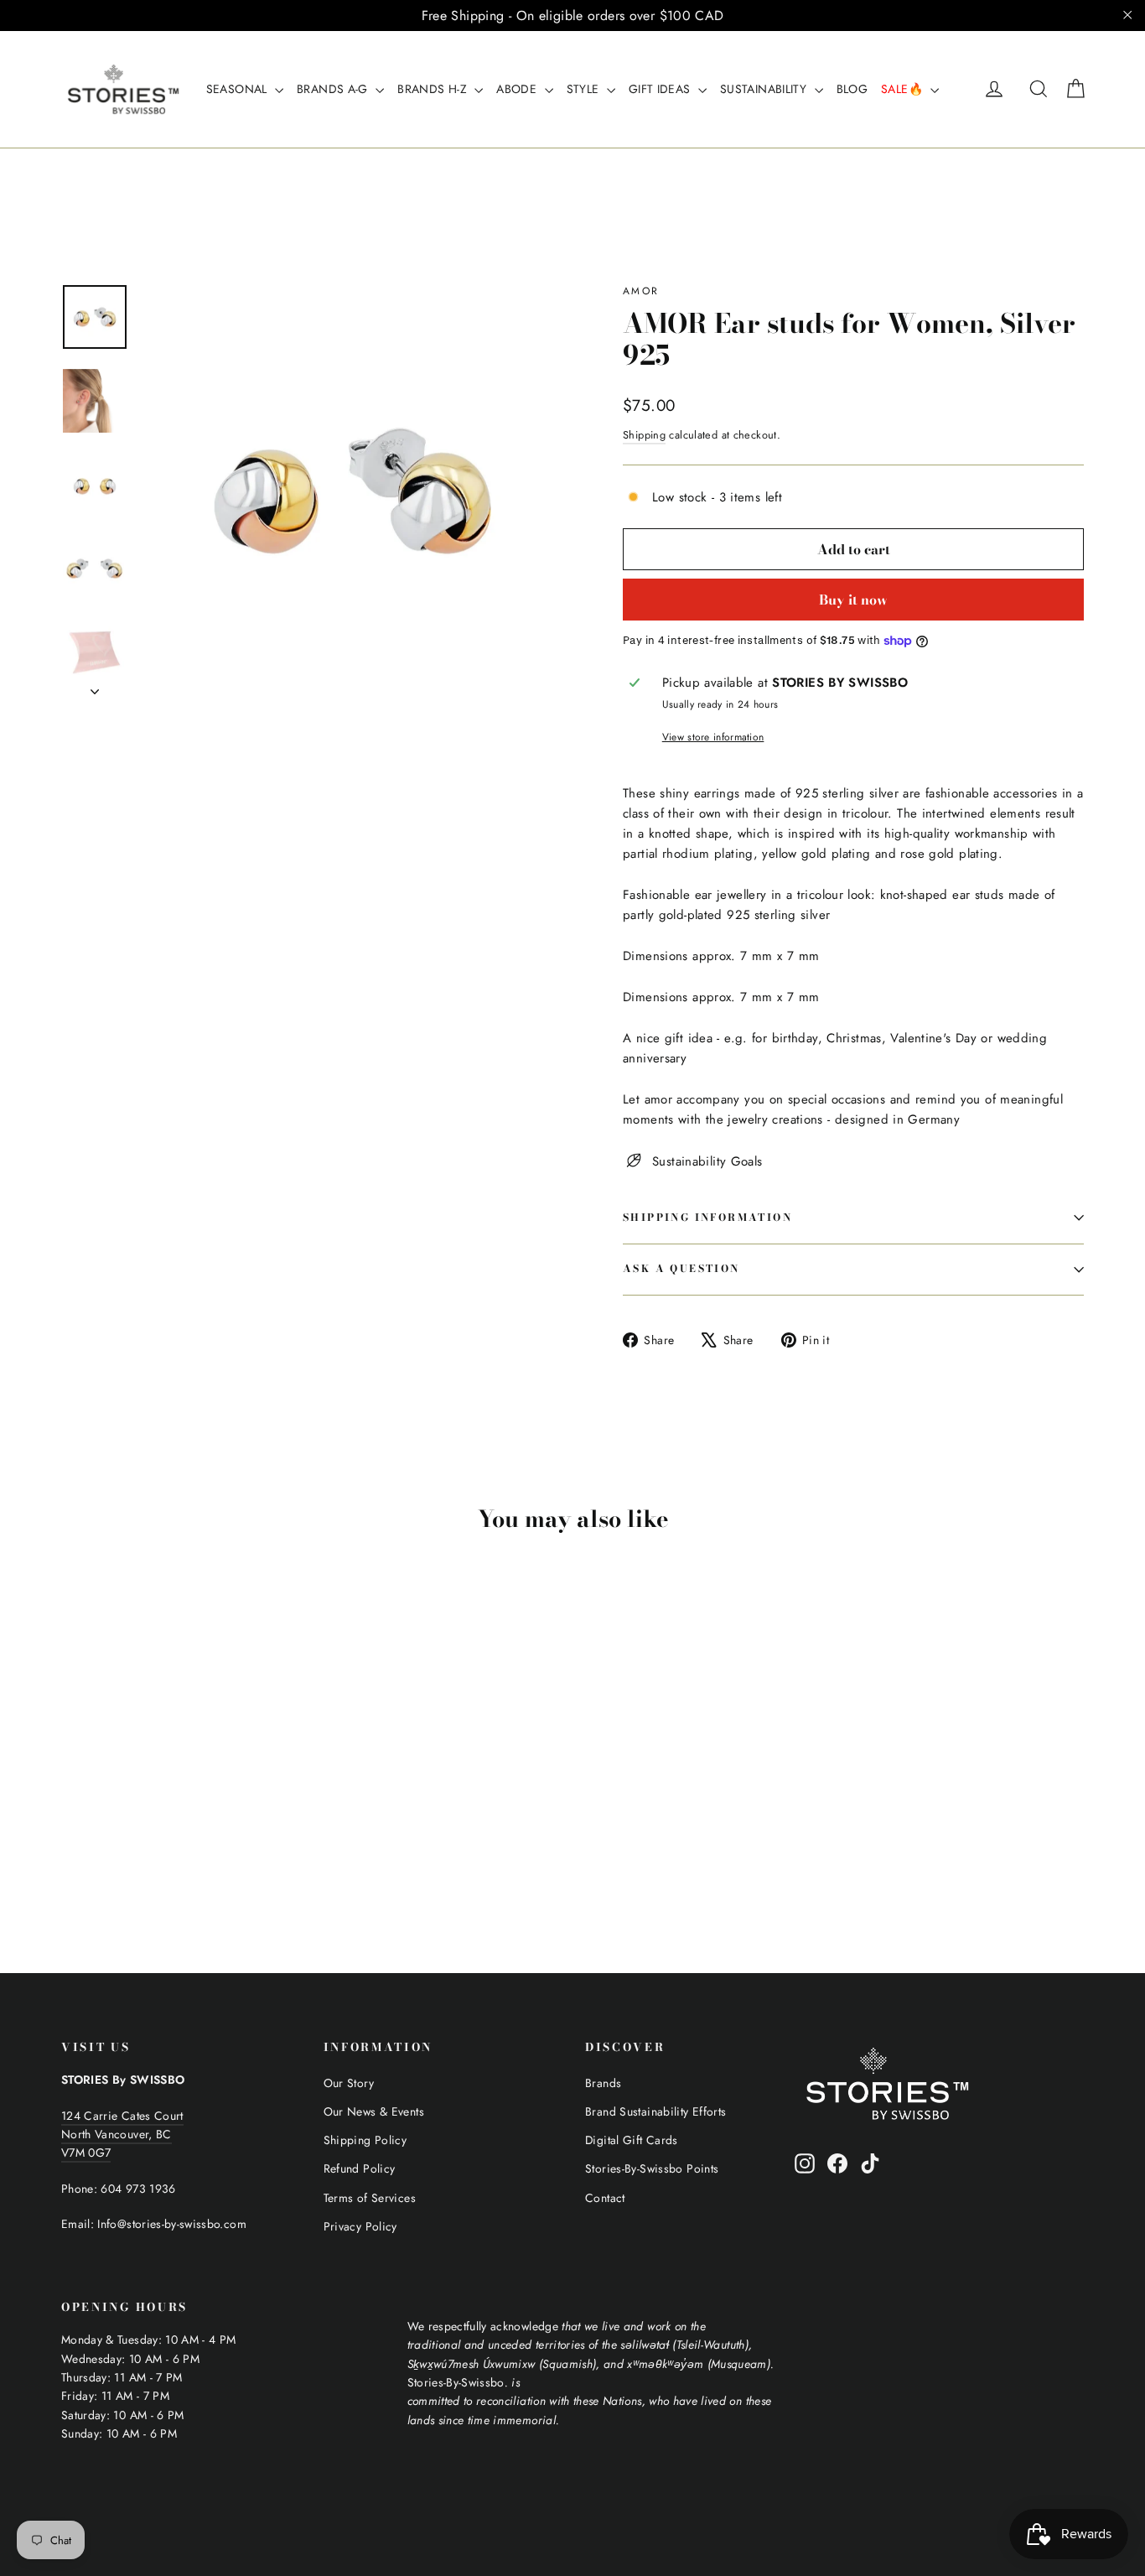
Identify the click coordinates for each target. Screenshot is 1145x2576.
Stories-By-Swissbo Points (652, 2168)
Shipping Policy (365, 2140)
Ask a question (681, 1268)
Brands (603, 2083)
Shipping (644, 435)
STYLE (585, 89)
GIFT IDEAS (661, 89)
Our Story (349, 2083)
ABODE (518, 89)
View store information (713, 737)
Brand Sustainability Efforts (656, 2111)
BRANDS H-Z (434, 89)
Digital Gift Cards (632, 2140)
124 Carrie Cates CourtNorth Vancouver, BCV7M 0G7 (122, 2135)
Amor (641, 291)
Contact (605, 2198)
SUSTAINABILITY (765, 89)
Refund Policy (360, 2168)
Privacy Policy (360, 2226)
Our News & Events (374, 2111)
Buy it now (853, 600)
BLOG (852, 89)
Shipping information (707, 1217)
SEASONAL (238, 89)
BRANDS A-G (334, 89)
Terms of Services (370, 2198)
